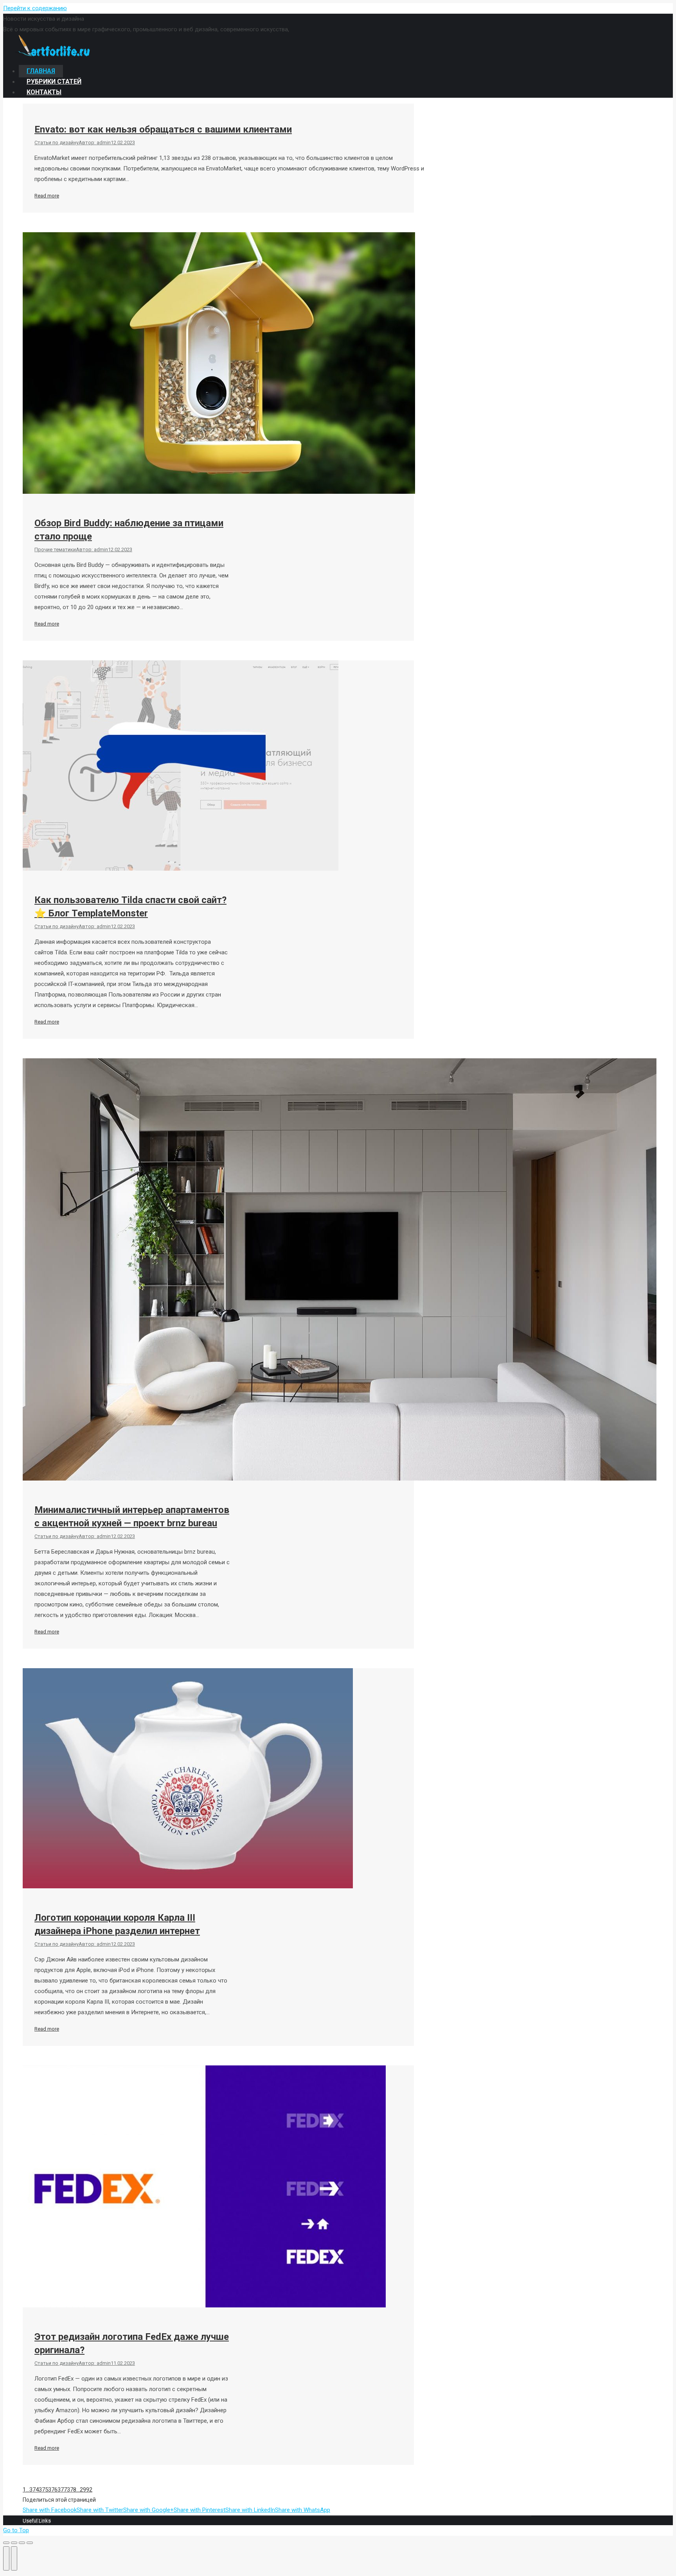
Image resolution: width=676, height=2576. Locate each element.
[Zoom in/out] (30, 2543)
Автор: (95, 143)
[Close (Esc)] (6, 2543)
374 (34, 2490)
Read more (47, 196)
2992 (86, 2490)
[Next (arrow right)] (14, 2558)
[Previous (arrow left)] (6, 2558)
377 (62, 2490)
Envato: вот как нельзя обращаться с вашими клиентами (163, 129)
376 (53, 2490)
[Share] (14, 2543)
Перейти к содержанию (35, 8)
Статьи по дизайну (57, 143)
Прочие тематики (55, 549)
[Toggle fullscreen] (22, 2543)
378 (72, 2490)
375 (43, 2490)
